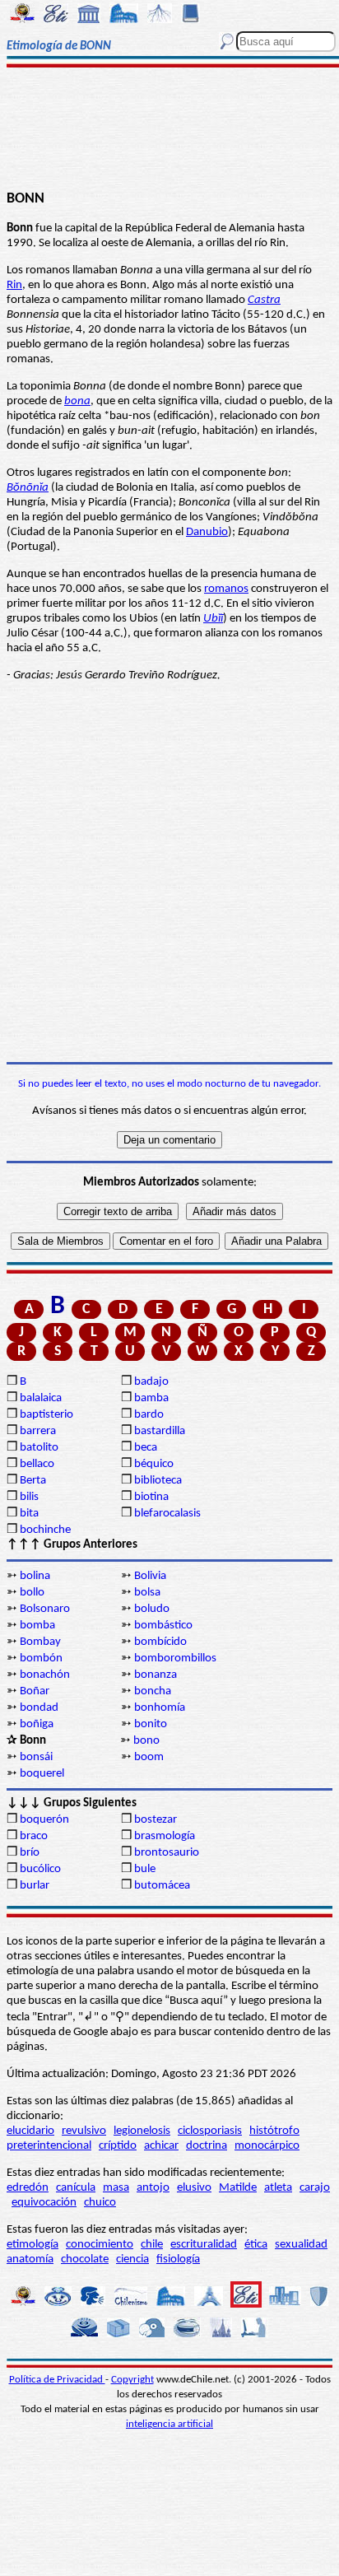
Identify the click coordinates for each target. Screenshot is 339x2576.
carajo (315, 2188)
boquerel (42, 1774)
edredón (28, 2188)
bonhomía (160, 1708)
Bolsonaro (45, 1609)
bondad (39, 1708)
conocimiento (100, 2245)
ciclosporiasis (210, 2131)
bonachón (45, 1675)
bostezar (156, 1820)
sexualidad (301, 2245)
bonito (151, 1724)
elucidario (30, 2131)
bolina (35, 1576)
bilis (29, 1497)
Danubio (207, 532)
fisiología (178, 2259)
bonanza (156, 1675)
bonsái (36, 1757)
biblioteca (158, 1481)
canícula (76, 2188)
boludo (152, 1609)
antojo (153, 2188)
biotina (151, 1497)
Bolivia (150, 1576)
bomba (37, 1626)
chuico (100, 2203)
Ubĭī (213, 619)
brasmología (165, 1836)
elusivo (194, 2188)
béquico (154, 1464)
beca (146, 1448)
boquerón (44, 1820)
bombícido (160, 1642)
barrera (38, 1431)
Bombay (40, 1642)
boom (149, 1757)
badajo (151, 1382)
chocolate (85, 2259)
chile (152, 2245)
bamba (151, 1398)
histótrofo (274, 2131)
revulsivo (84, 2131)
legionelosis (142, 2131)
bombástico (163, 1626)
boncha (153, 1691)
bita (29, 1514)
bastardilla (160, 1431)
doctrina (207, 2146)
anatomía (30, 2259)
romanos (226, 589)
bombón (41, 1658)
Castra (264, 300)
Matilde (238, 2188)
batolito (39, 1448)
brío (30, 1853)
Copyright (132, 2380)
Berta (33, 1481)
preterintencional (49, 2146)
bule (145, 1869)
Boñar (35, 1691)
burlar (35, 1886)
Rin (14, 285)
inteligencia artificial (169, 2424)
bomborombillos (175, 1658)
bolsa (147, 1593)
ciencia (132, 2259)
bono (146, 1741)
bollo (32, 1593)
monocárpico (267, 2146)
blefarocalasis (167, 1514)
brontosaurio (167, 1853)
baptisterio (46, 1415)
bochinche (45, 1530)
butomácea (162, 1886)
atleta (278, 2188)
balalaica (41, 1398)
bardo (149, 1415)
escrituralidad (204, 2245)
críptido (118, 2146)
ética (256, 2245)
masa (116, 2188)
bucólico (40, 1869)
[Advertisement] (169, 129)
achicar (161, 2146)
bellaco (37, 1464)
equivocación (44, 2203)
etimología (33, 2245)
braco (34, 1836)
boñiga (37, 1724)
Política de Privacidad (57, 2380)
